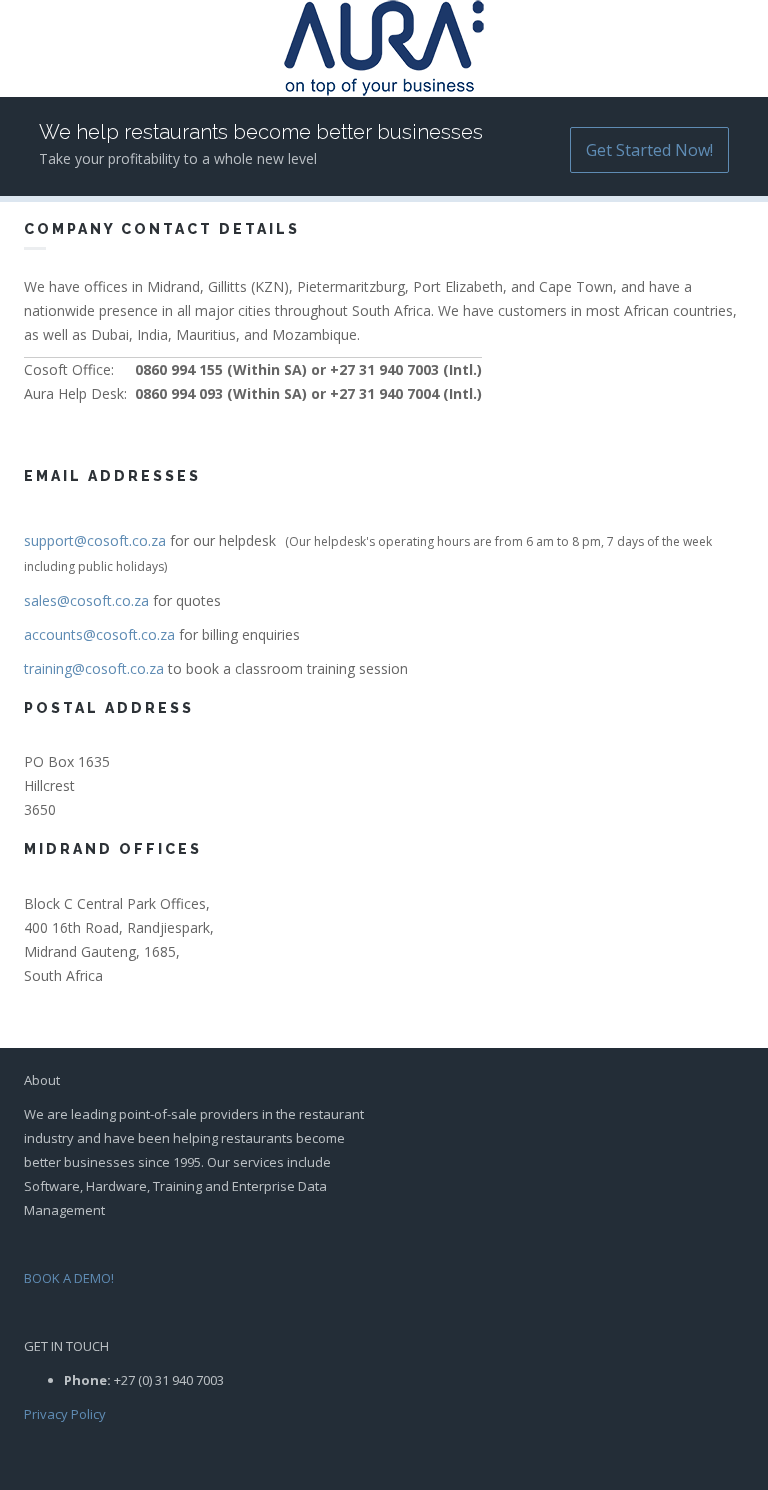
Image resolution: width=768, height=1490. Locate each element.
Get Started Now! (649, 150)
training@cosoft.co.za (94, 668)
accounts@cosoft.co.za (99, 634)
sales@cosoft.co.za (86, 600)
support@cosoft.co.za (95, 540)
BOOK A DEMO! (69, 1278)
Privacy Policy (65, 1414)
